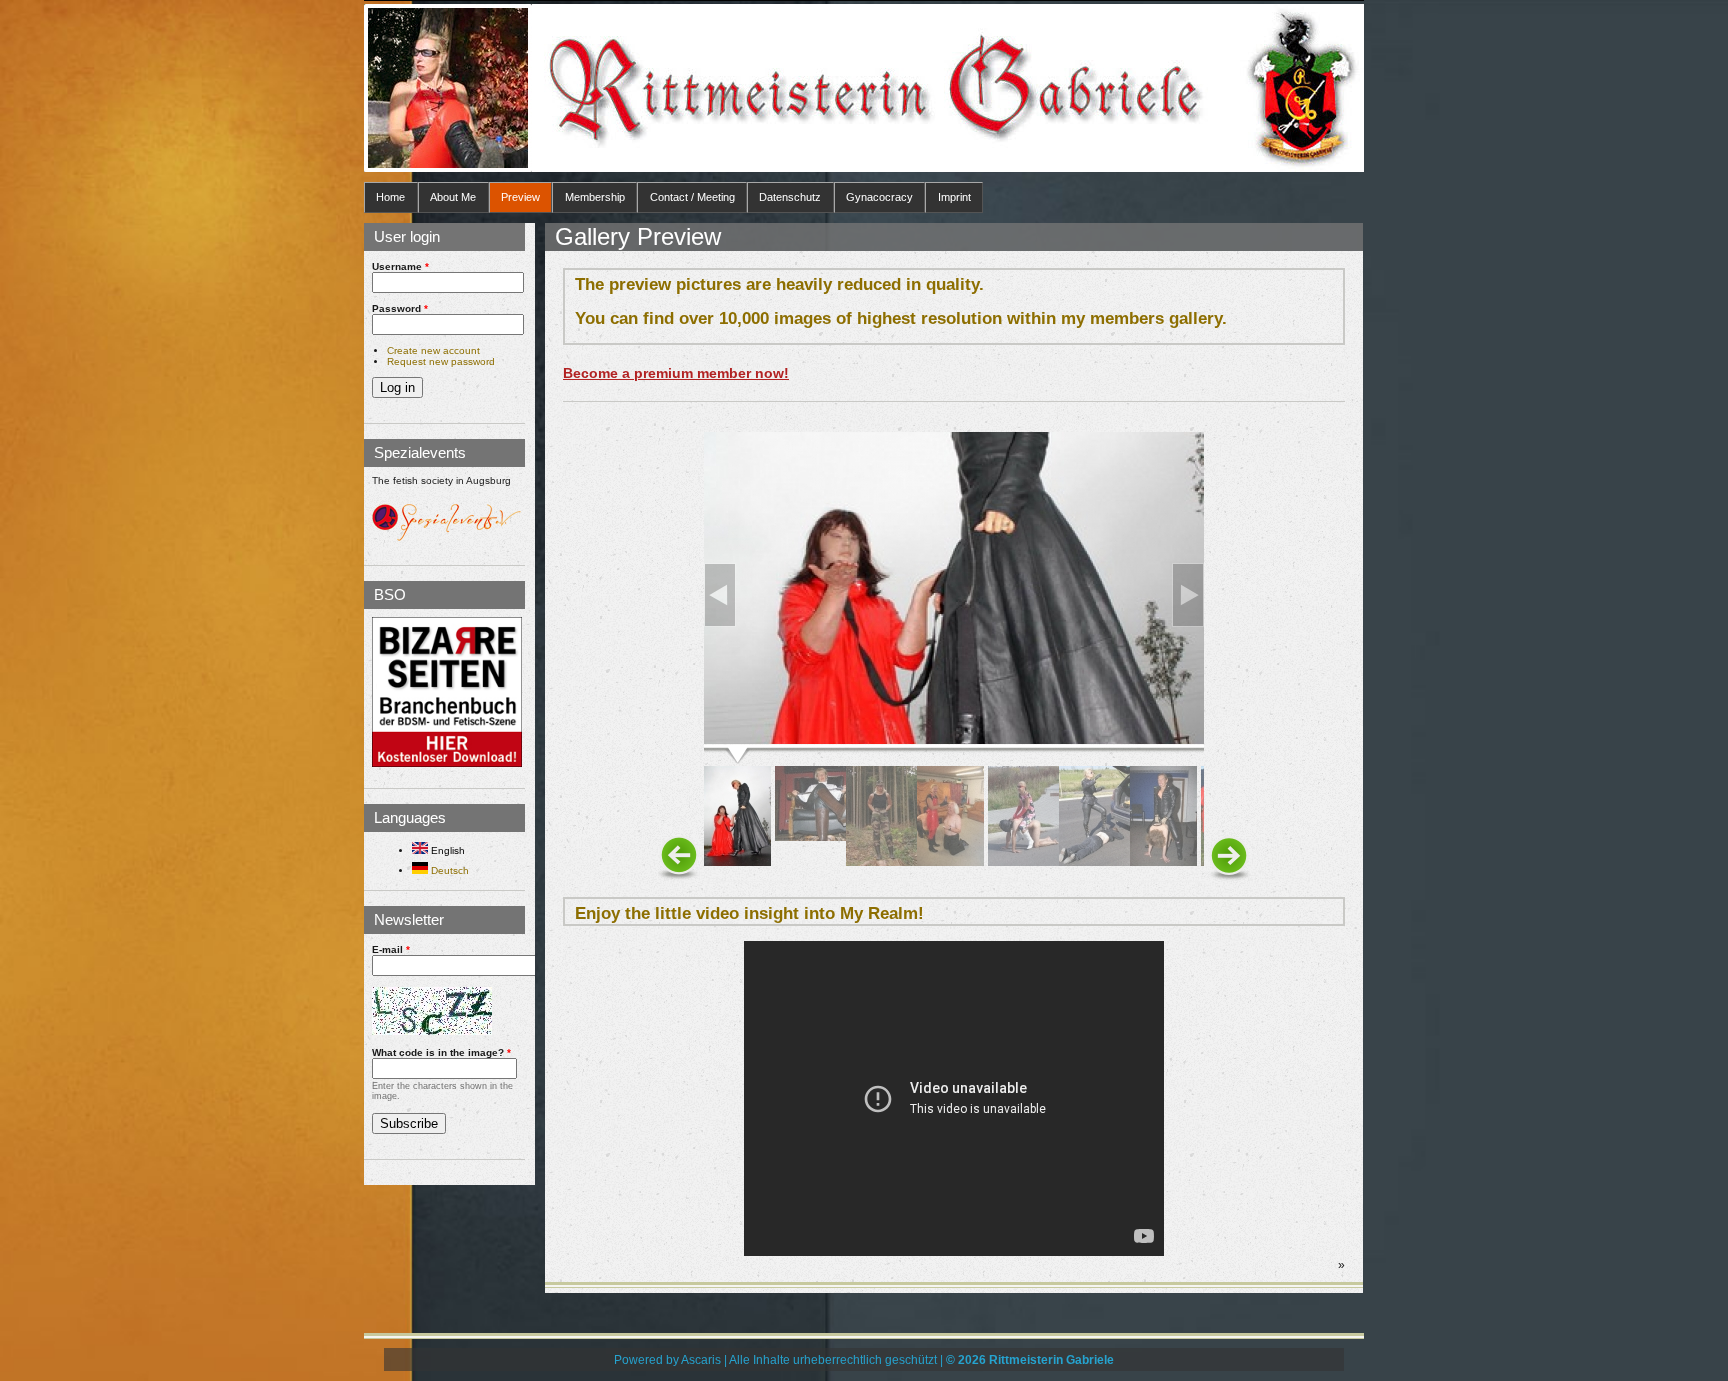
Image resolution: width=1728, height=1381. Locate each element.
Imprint (954, 197)
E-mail (391, 949)
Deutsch (448, 870)
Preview (520, 197)
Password (400, 308)
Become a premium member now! (676, 373)
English (446, 850)
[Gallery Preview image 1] (954, 739)
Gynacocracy (879, 197)
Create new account (433, 350)
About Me (453, 197)
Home (390, 197)
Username (400, 266)
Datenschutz (790, 197)
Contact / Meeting (692, 197)
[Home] (448, 88)
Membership (595, 197)
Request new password (441, 361)
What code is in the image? (441, 1052)
